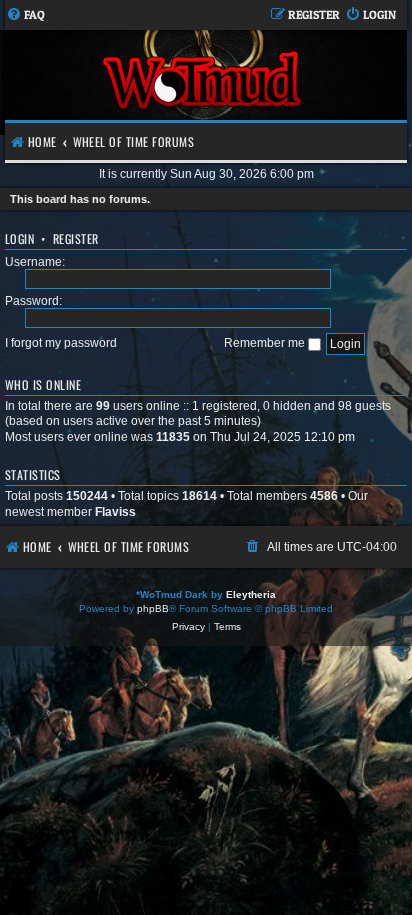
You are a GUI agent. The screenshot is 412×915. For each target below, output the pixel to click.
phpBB (153, 608)
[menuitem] (25, 15)
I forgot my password (61, 343)
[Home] (203, 82)
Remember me (266, 343)
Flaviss (115, 512)
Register (76, 238)
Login (19, 238)
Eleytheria (251, 594)
